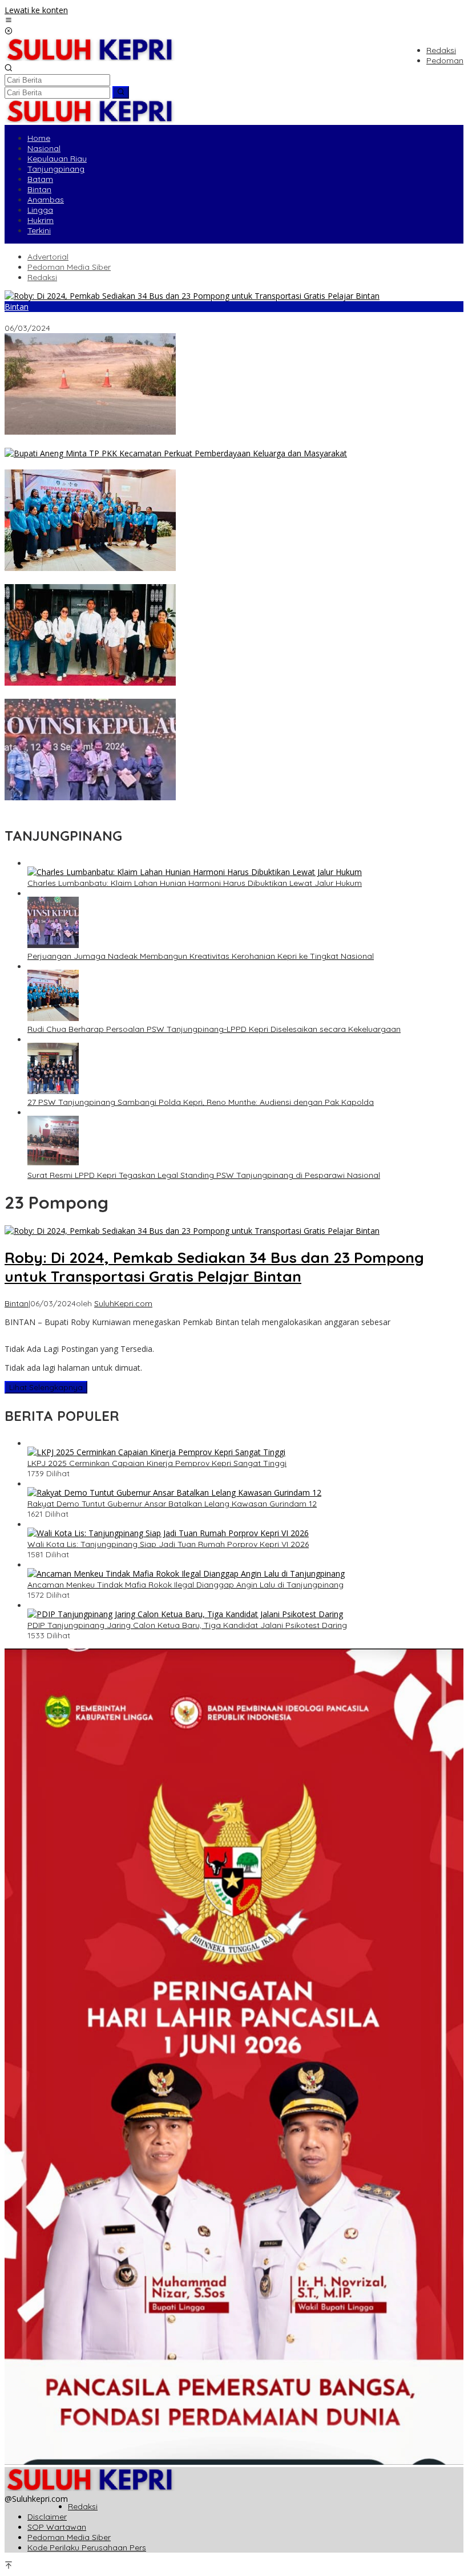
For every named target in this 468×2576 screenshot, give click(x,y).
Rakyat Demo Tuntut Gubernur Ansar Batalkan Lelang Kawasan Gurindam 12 (172, 1504)
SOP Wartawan (57, 2527)
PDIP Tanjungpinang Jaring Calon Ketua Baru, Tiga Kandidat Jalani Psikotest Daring (187, 1625)
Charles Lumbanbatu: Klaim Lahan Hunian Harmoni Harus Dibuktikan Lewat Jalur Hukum (172, 443)
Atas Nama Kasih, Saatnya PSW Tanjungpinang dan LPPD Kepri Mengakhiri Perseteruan (171, 579)
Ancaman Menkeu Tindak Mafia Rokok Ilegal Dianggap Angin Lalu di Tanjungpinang (185, 1585)
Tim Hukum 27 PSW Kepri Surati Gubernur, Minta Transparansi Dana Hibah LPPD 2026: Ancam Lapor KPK (203, 694)
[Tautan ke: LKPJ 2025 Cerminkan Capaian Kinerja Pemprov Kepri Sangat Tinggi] (156, 1452)
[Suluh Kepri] (90, 58)
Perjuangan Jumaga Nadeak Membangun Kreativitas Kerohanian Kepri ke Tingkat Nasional (178, 808)
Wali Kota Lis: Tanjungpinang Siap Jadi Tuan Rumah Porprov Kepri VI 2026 (168, 1544)
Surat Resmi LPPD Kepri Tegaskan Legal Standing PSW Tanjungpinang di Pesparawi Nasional (204, 1175)
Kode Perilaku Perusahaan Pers (87, 2547)
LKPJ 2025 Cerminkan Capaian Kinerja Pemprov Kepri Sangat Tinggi (157, 1463)
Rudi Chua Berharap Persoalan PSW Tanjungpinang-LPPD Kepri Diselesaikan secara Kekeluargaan (214, 1029)
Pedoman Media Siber (69, 2537)
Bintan (17, 307)
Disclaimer (47, 2517)
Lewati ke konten (36, 10)
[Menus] (9, 21)
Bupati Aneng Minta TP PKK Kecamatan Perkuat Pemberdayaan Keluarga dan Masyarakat (177, 464)
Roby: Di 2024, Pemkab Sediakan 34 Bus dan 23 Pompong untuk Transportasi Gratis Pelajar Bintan (191, 318)
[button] (121, 92)
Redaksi (83, 2506)
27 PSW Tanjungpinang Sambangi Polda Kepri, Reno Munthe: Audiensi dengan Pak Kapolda (201, 1102)
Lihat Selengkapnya (46, 1387)
